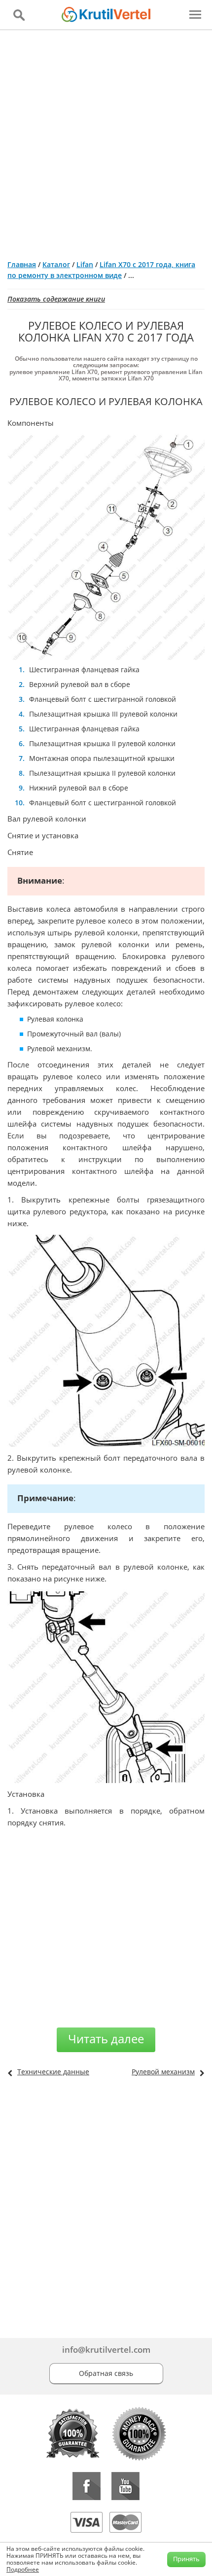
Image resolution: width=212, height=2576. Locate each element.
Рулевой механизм (163, 2072)
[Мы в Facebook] (87, 2486)
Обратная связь (106, 2373)
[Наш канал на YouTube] (125, 2486)
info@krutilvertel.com (106, 2350)
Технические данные (53, 2072)
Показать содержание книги (56, 299)
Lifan (85, 264)
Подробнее (23, 2569)
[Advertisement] (106, 141)
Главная (22, 264)
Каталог (56, 264)
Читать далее (106, 2039)
